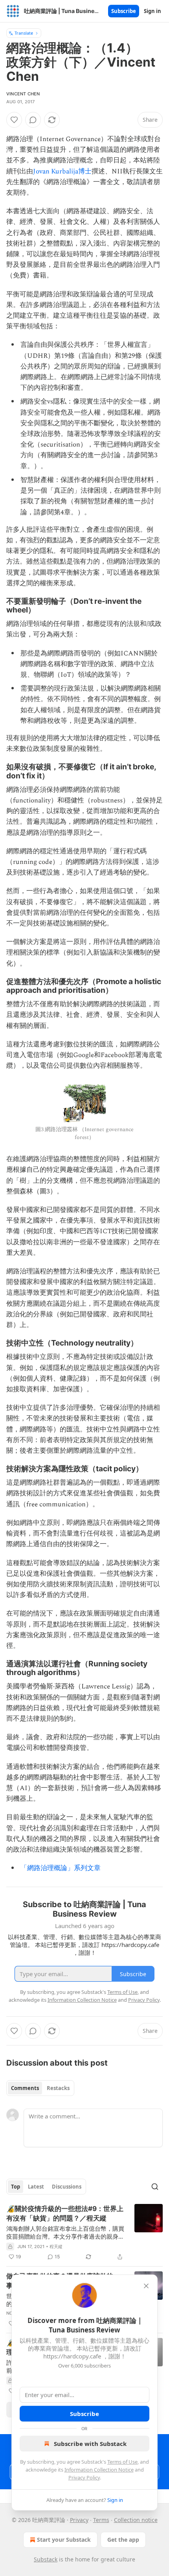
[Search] (155, 2187)
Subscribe (124, 11)
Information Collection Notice (99, 2470)
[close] (146, 2286)
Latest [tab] (36, 2187)
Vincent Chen (23, 94)
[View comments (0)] (33, 120)
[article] (84, 2233)
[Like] (14, 120)
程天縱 (56, 2247)
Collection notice (136, 2520)
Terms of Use (122, 2462)
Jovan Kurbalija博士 (62, 171)
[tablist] (40, 2088)
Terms (101, 2520)
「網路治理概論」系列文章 (61, 1868)
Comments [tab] (25, 2088)
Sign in (152, 11)
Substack (46, 2559)
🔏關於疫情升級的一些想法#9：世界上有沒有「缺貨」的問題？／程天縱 (65, 2213)
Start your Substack (64, 2540)
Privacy (79, 2520)
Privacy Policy (84, 2477)
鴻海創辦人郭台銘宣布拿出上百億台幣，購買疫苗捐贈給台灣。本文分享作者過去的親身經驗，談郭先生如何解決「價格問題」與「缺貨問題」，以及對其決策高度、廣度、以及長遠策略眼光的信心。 (65, 2232)
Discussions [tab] (67, 2187)
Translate (24, 33)
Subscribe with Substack (90, 2444)
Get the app (123, 2540)
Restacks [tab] (58, 2088)
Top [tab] (16, 2187)
